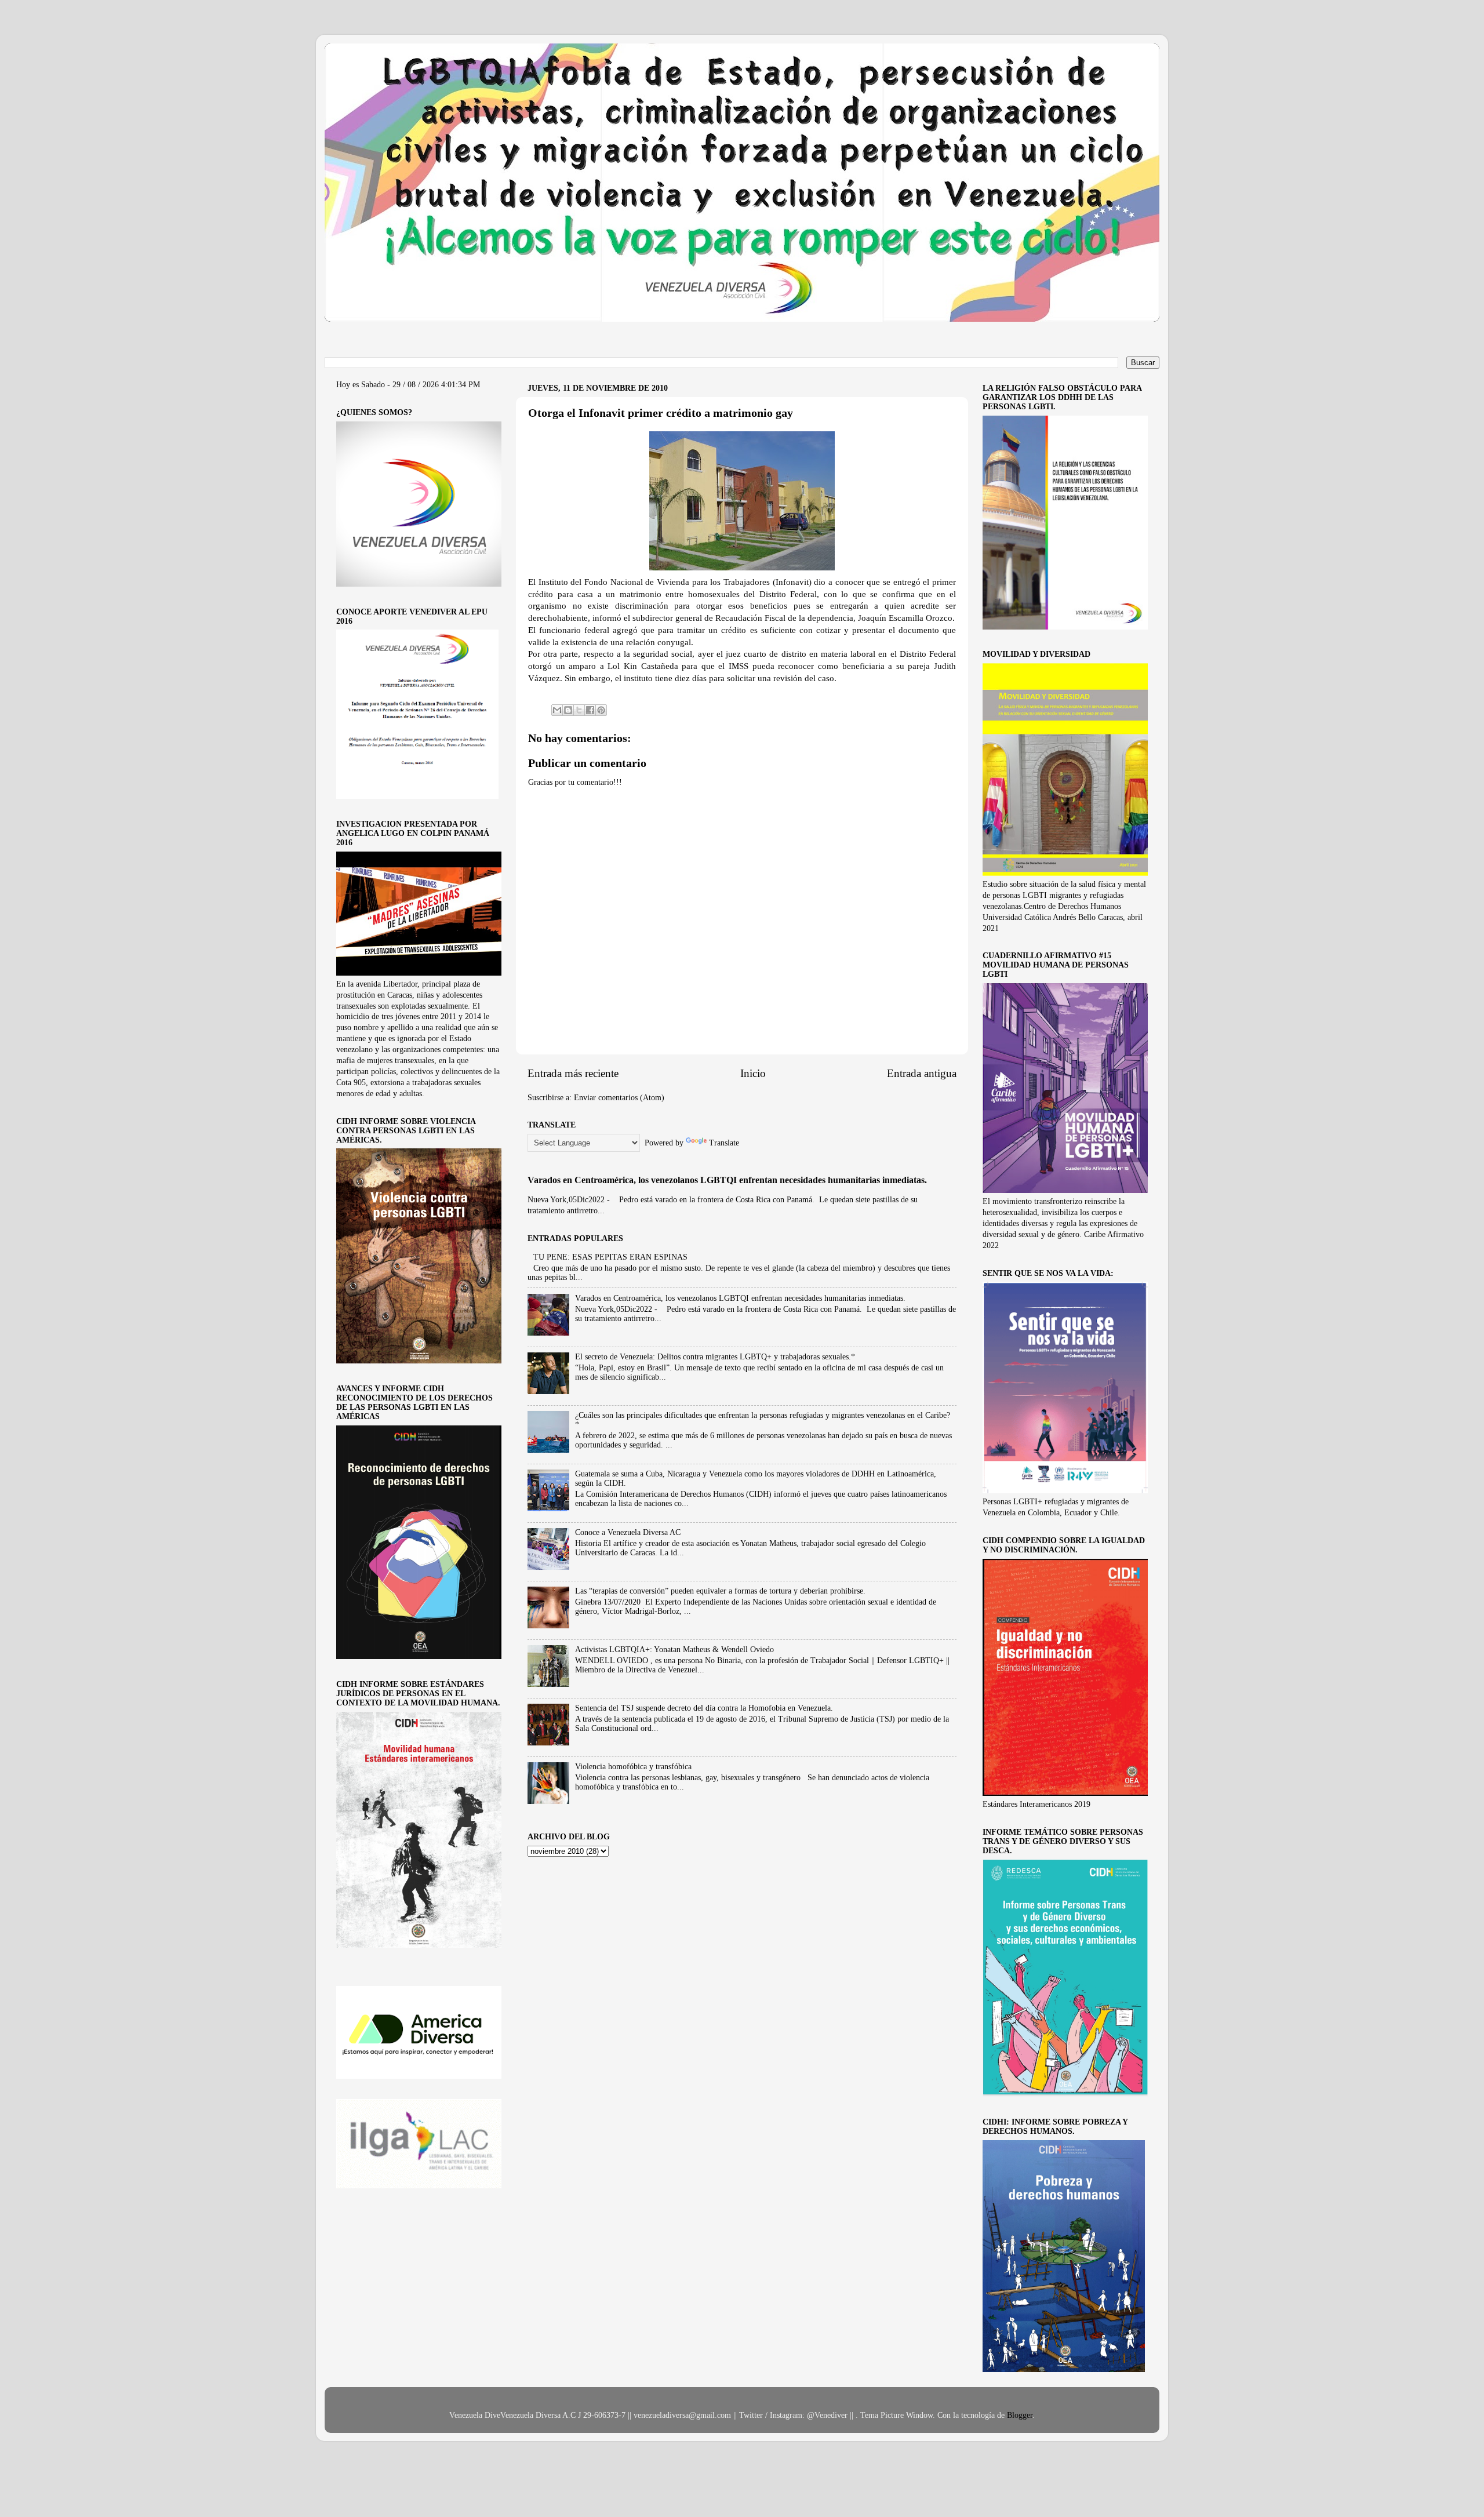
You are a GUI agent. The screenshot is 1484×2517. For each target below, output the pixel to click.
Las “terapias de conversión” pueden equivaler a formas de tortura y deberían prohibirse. (720, 1591)
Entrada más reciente (573, 1073)
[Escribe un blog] (568, 710)
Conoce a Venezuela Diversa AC (628, 1532)
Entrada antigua (922, 1073)
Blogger (1020, 2415)
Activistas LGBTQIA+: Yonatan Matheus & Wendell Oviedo (674, 1649)
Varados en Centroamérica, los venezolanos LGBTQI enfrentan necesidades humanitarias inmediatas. (727, 1180)
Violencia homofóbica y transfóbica (633, 1767)
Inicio (753, 1073)
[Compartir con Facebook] (590, 710)
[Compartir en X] (579, 710)
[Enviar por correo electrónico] (557, 710)
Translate (724, 1143)
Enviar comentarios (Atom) (619, 1098)
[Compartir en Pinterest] (601, 710)
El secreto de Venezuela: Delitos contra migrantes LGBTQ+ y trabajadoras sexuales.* (715, 1357)
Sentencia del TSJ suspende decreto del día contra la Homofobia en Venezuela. (704, 1708)
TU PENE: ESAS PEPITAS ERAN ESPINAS (610, 1257)
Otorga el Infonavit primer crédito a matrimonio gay (661, 413)
